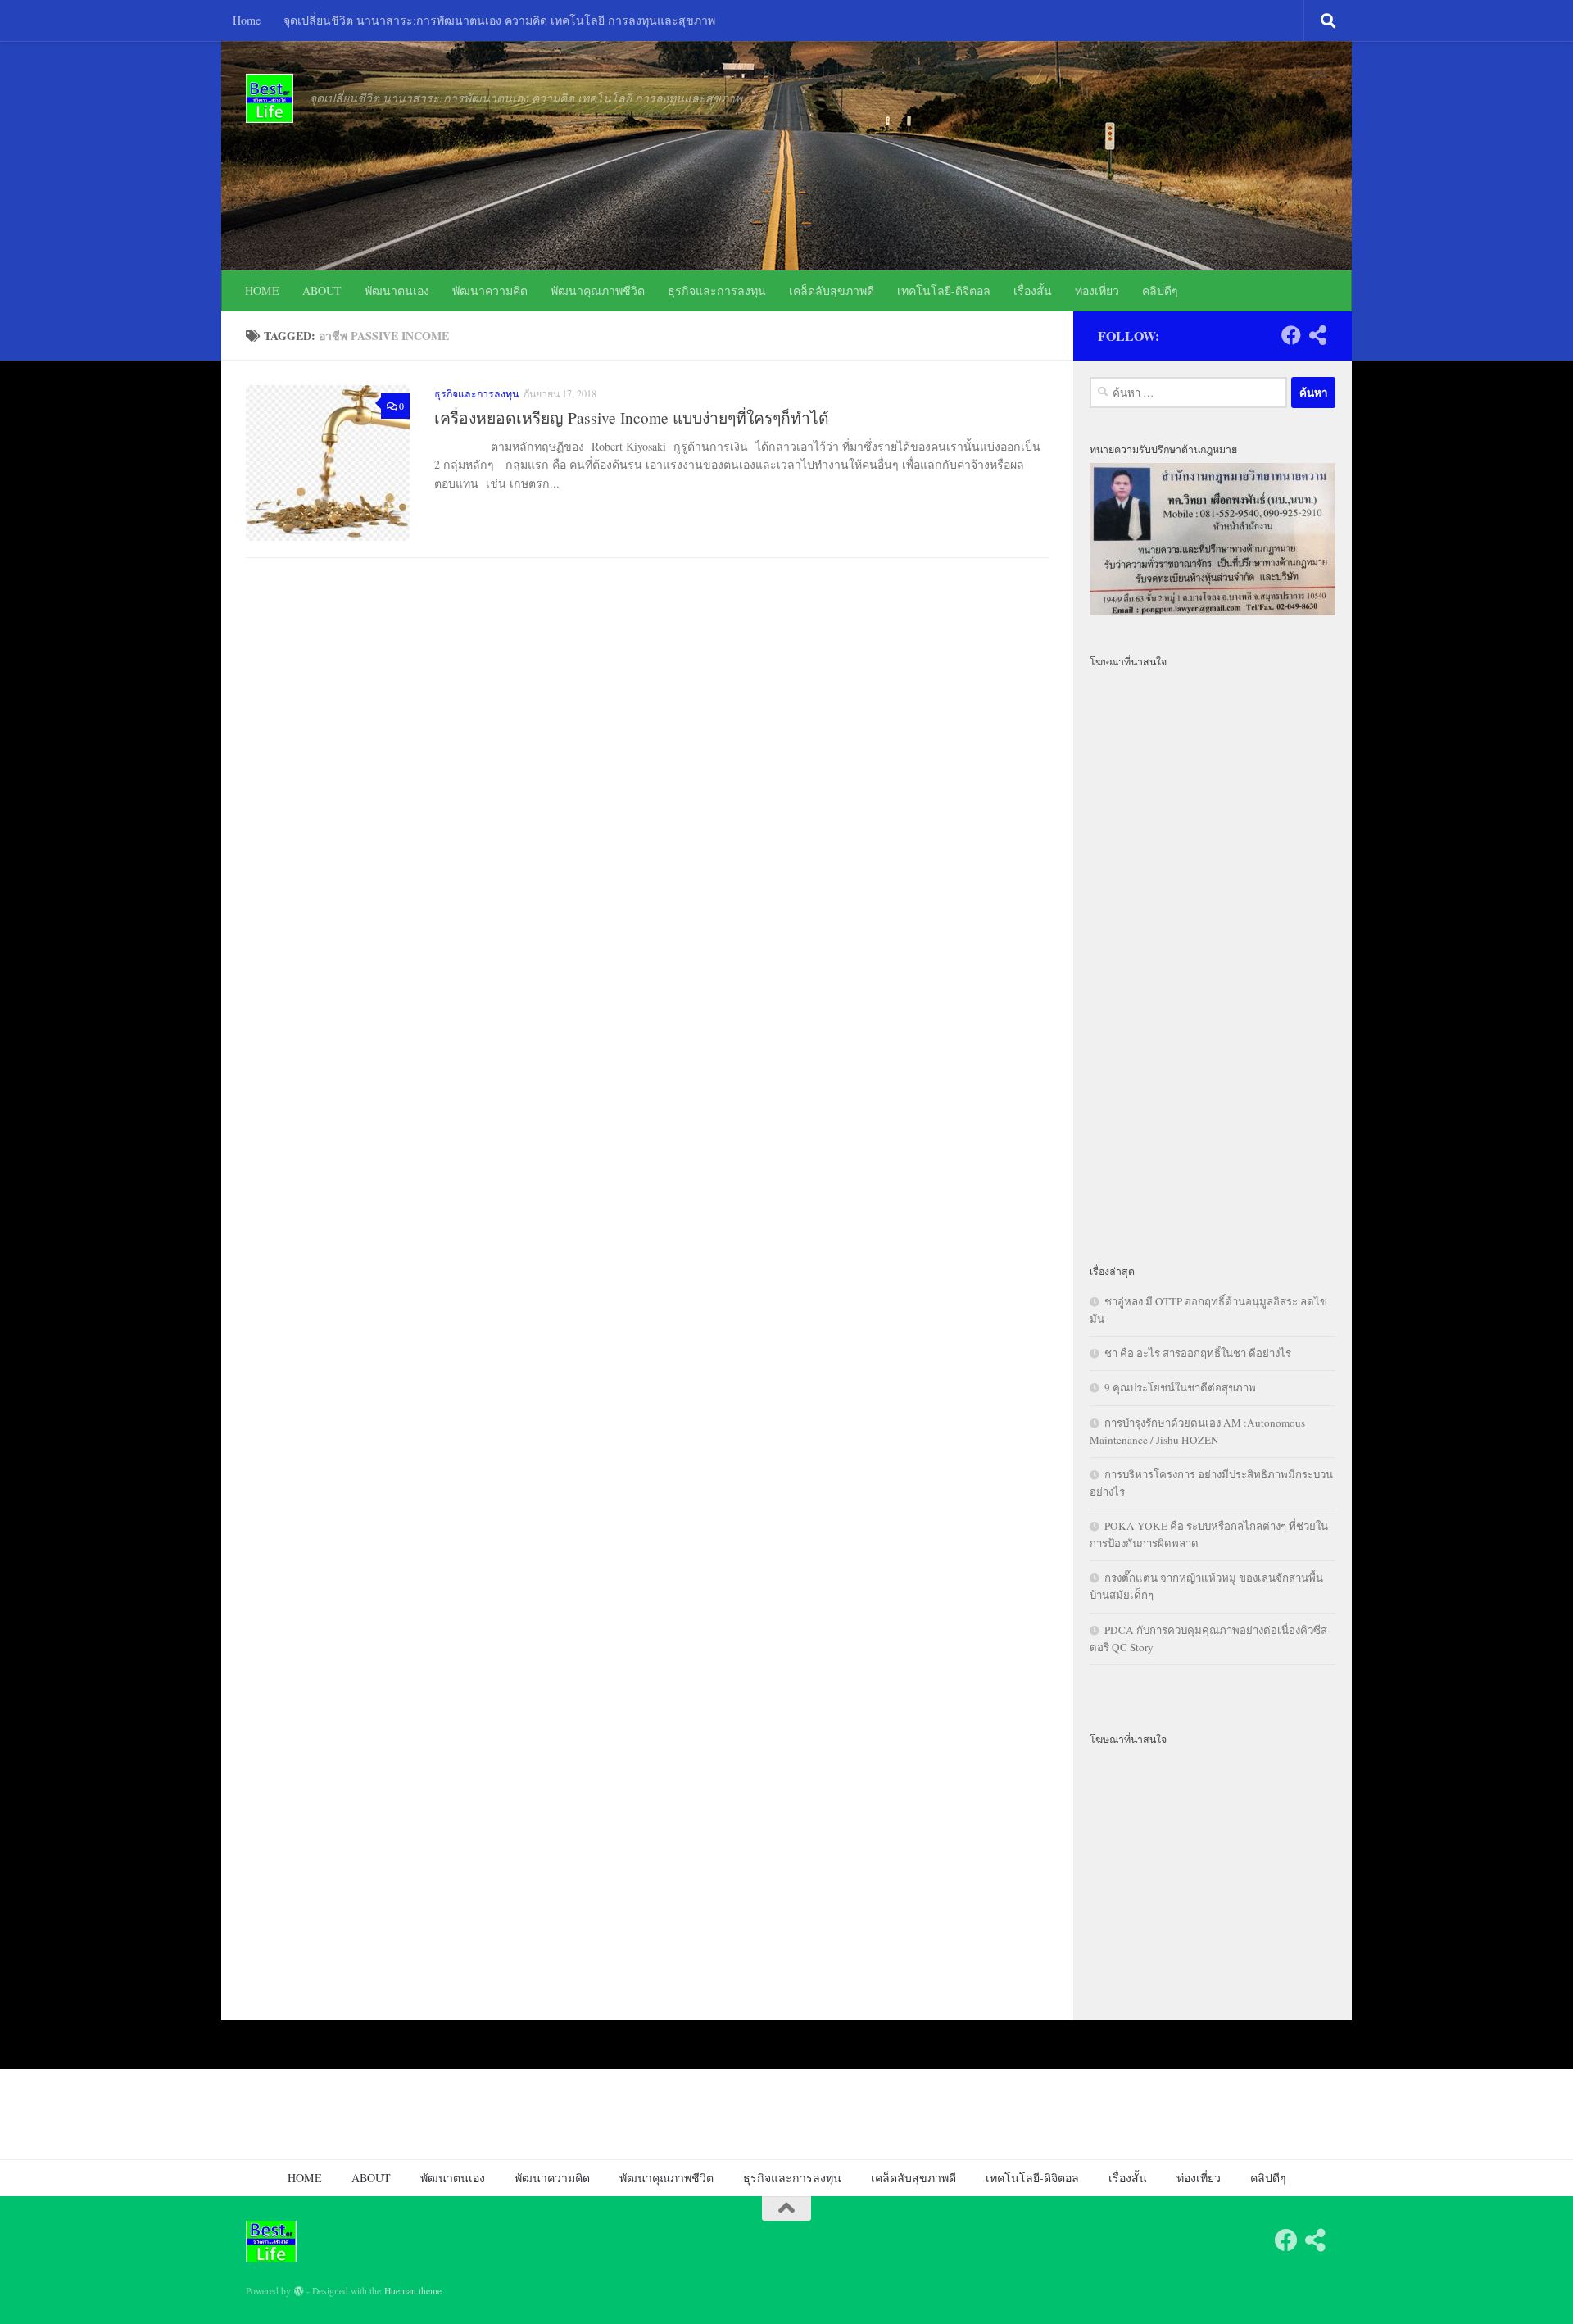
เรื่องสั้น (1033, 290)
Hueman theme (413, 2291)
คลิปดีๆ (1160, 290)
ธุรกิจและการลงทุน (717, 290)
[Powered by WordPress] (299, 2291)
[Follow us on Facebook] (1291, 335)
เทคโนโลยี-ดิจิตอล (944, 290)
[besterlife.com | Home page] (270, 98)
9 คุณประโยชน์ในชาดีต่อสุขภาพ (1180, 1387)
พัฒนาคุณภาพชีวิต (598, 290)
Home (247, 20)
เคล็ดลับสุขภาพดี (832, 290)
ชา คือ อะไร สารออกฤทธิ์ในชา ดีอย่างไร (1198, 1353)
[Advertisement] (1213, 956)
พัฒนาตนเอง (397, 290)
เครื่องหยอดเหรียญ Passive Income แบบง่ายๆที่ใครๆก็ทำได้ (634, 418)
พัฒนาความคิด (490, 290)
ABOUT (322, 290)
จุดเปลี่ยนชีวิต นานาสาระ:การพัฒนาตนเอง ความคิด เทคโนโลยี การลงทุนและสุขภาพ (499, 20)
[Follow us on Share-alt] (1317, 335)
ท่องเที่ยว (1097, 290)
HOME (262, 290)
